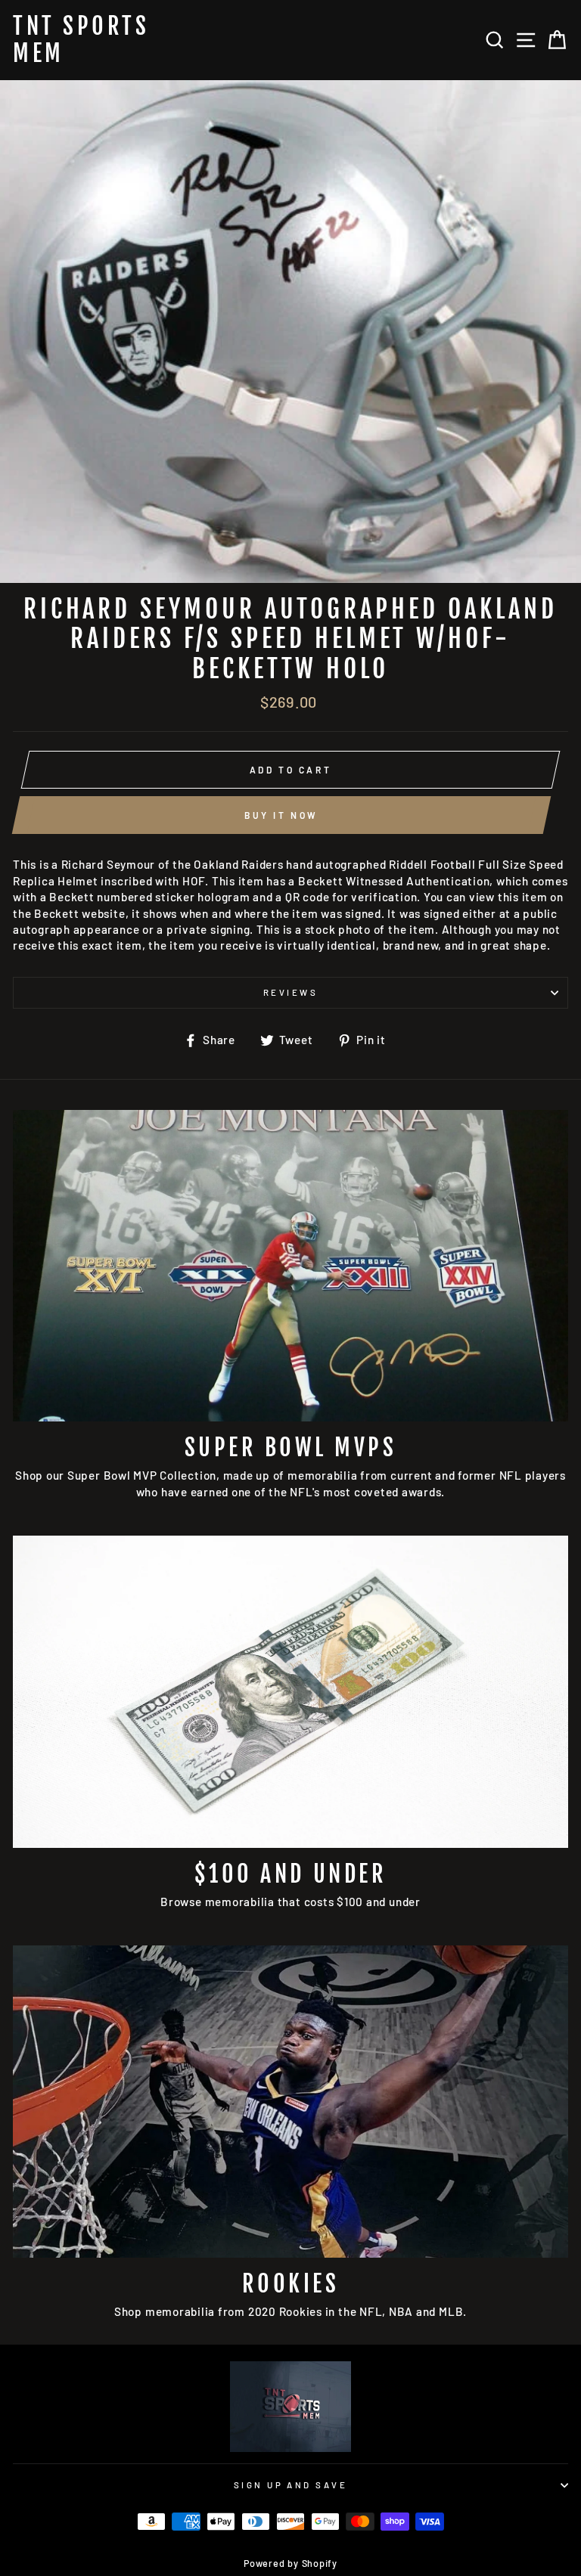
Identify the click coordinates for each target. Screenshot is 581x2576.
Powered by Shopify (290, 2563)
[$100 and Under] (290, 1692)
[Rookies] (290, 2102)
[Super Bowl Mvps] (290, 1266)
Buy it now (281, 815)
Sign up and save (290, 2485)
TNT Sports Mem (81, 40)
